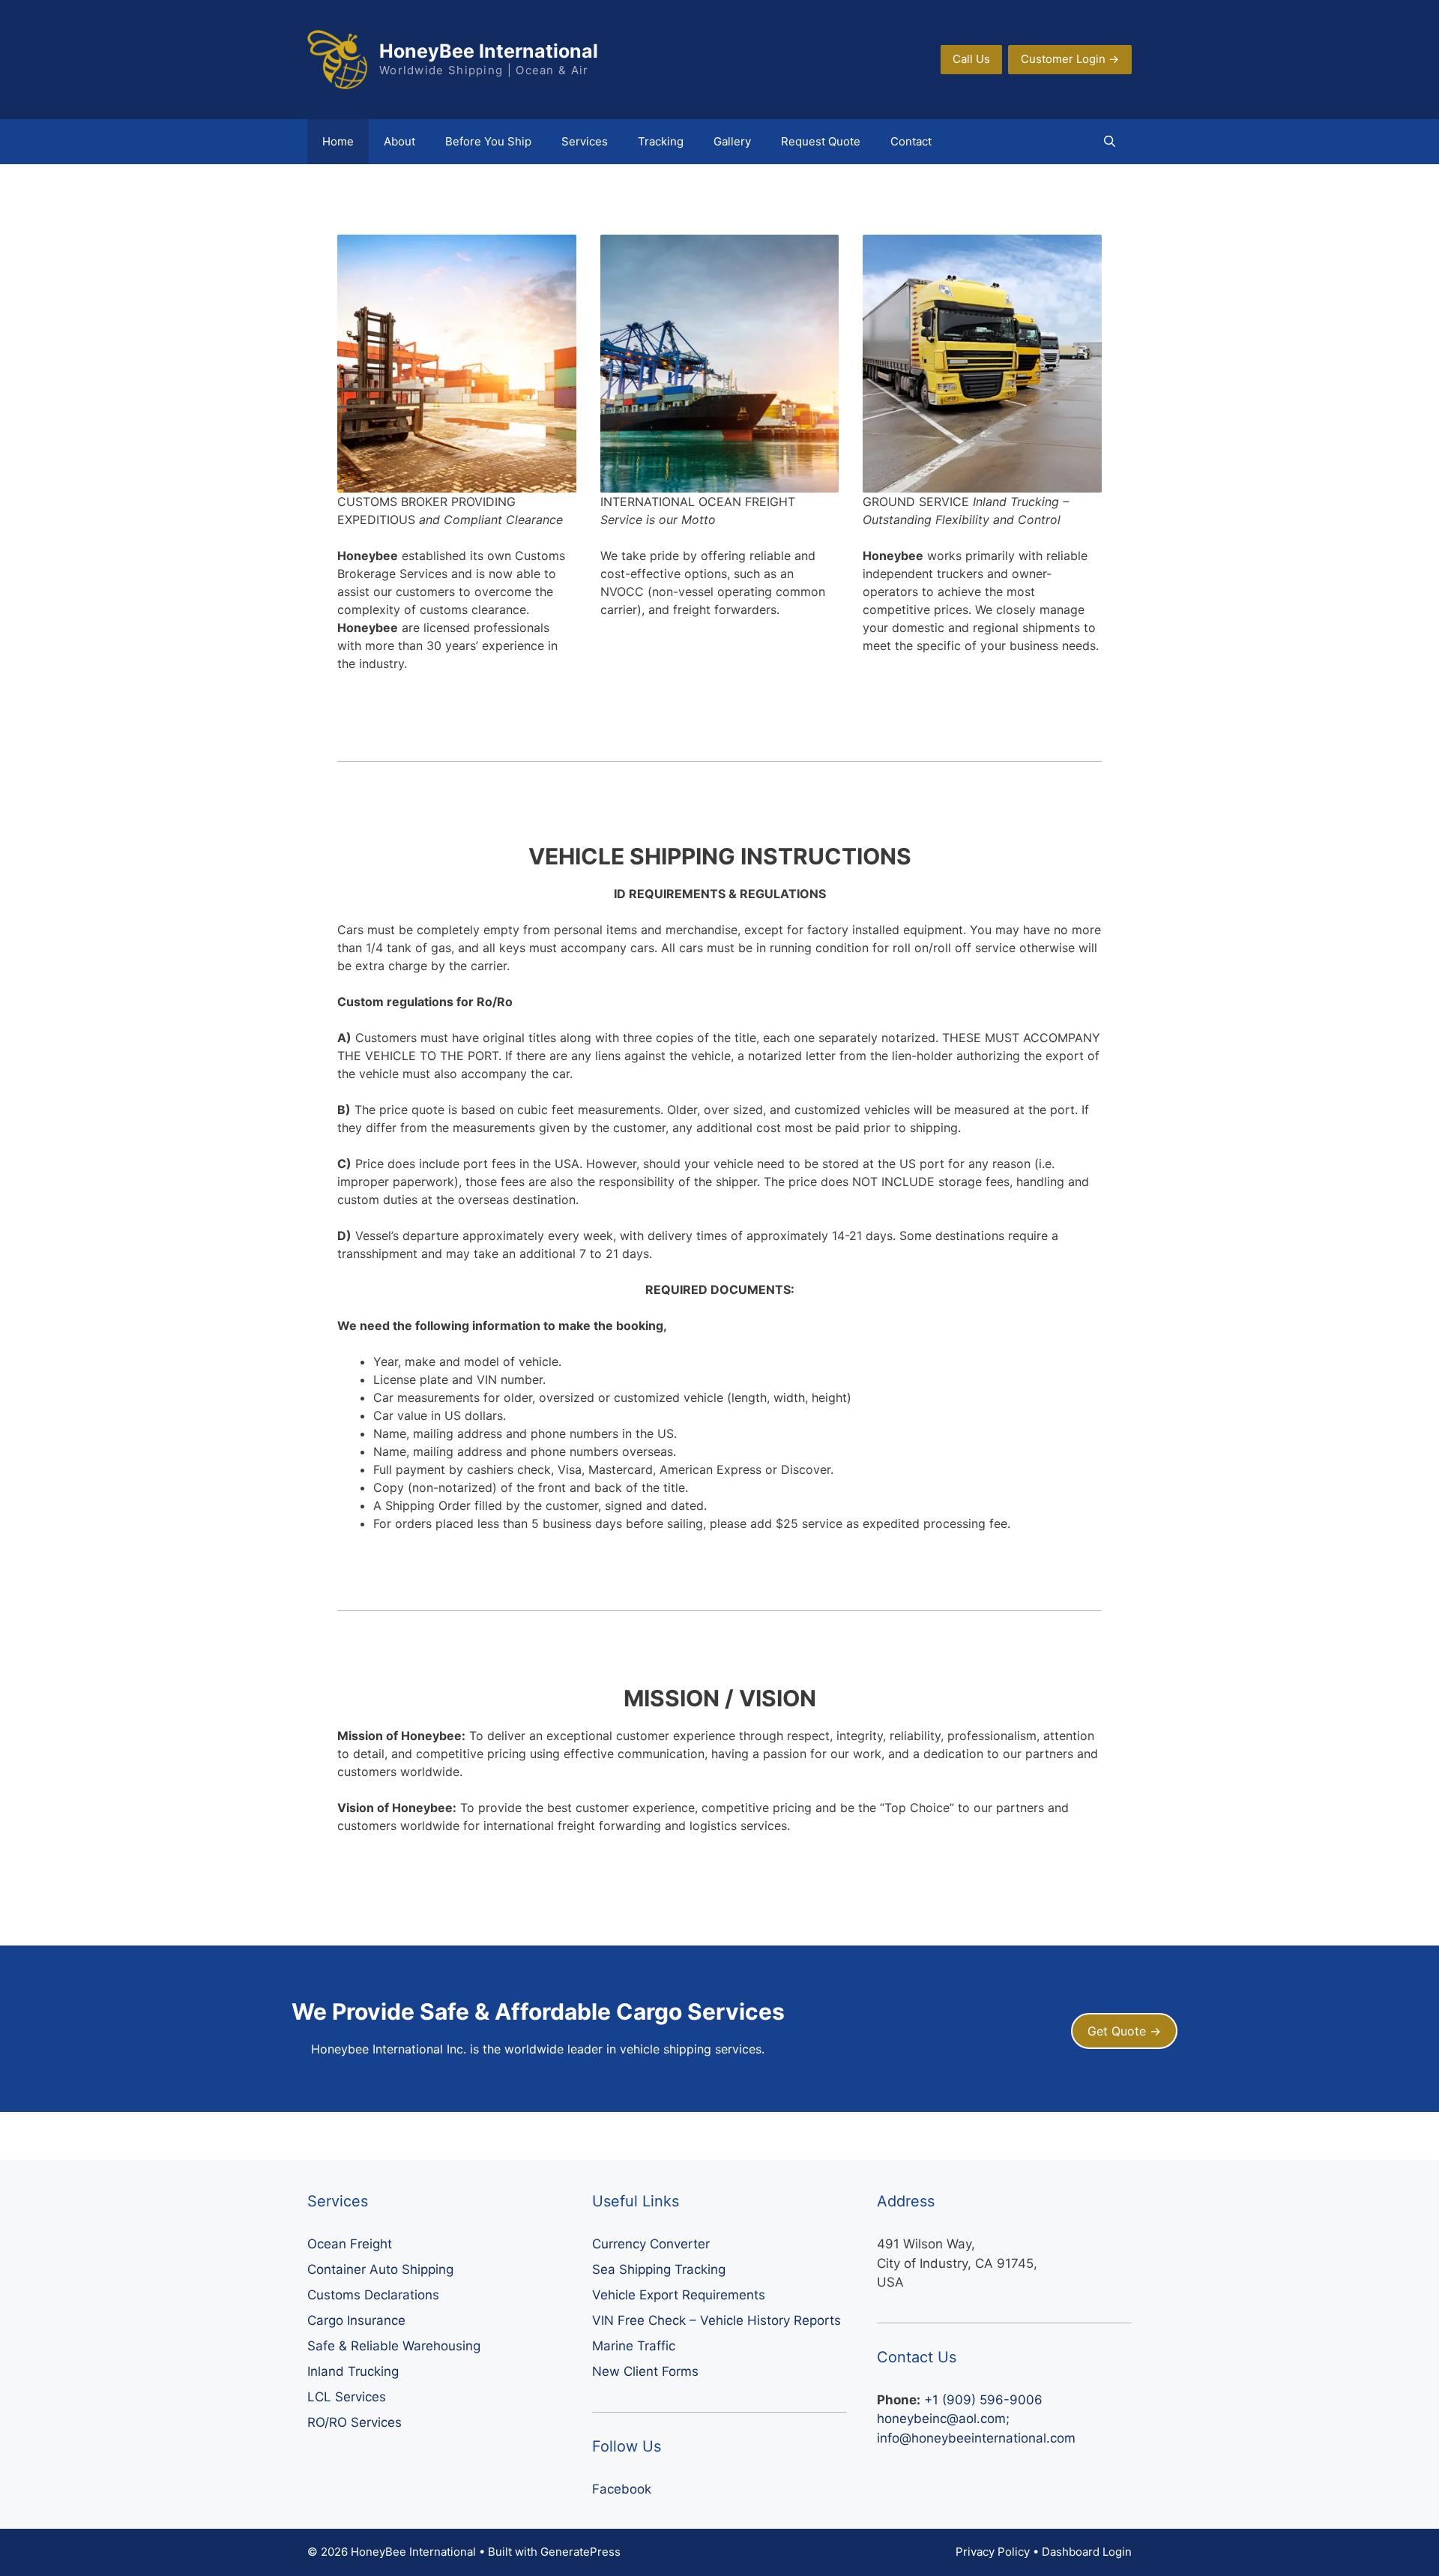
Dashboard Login (1087, 2552)
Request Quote (821, 141)
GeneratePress (580, 2552)
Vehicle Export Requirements (679, 2295)
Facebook (622, 2489)
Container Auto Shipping (380, 2269)
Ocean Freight (350, 2244)
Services (585, 141)
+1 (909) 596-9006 (983, 2400)
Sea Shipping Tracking (659, 2269)
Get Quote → (1124, 2031)
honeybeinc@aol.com (941, 2419)
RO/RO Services (355, 2422)
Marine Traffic (634, 2346)
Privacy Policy (993, 2552)
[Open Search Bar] (1110, 142)
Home (338, 141)
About (399, 141)
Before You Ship (488, 141)
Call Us (971, 59)
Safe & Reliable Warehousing (394, 2346)
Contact (911, 141)
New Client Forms (645, 2371)
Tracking (661, 141)
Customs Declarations (373, 2295)
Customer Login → (1070, 59)
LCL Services (347, 2397)
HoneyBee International (489, 51)
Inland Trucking (353, 2371)
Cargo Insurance (356, 2320)
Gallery (732, 141)
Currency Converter (651, 2244)
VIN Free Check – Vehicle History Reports (717, 2320)
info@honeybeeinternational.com (976, 2438)
